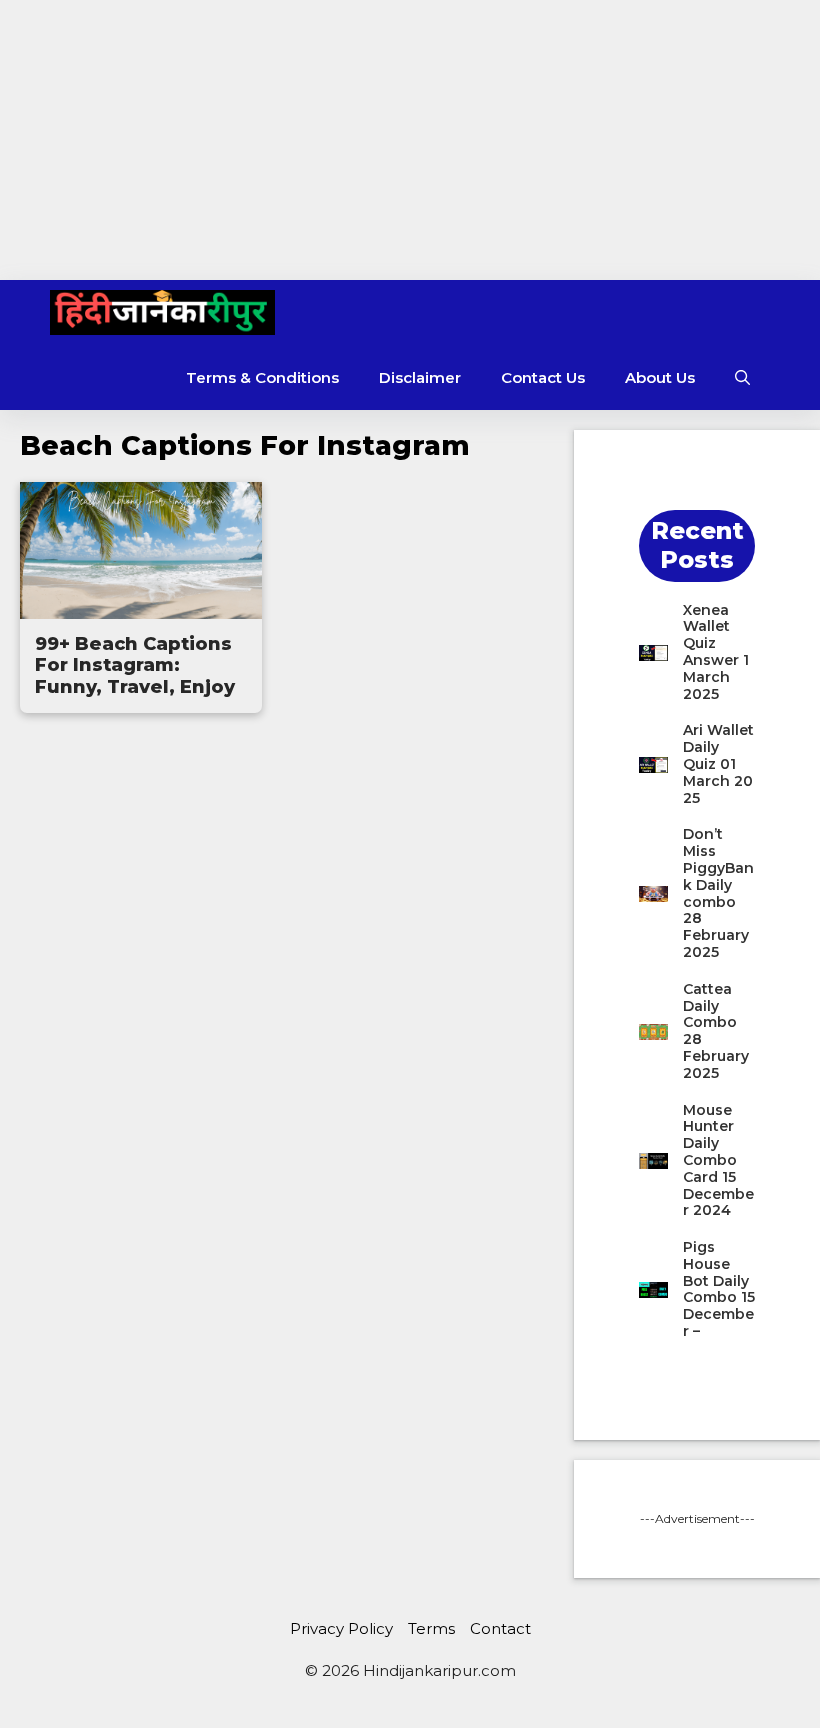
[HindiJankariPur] (162, 312)
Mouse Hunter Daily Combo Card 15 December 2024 (718, 1160)
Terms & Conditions (262, 377)
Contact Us (543, 377)
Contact (500, 1628)
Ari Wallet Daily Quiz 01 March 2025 (718, 763)
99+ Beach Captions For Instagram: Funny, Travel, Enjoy (135, 665)
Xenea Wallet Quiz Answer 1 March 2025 (716, 652)
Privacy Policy (341, 1628)
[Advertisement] (410, 140)
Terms (431, 1628)
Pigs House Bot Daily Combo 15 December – (719, 1289)
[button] (742, 377)
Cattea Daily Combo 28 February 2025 (716, 1031)
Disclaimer (420, 377)
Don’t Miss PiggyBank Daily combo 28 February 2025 (718, 893)
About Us (660, 377)
